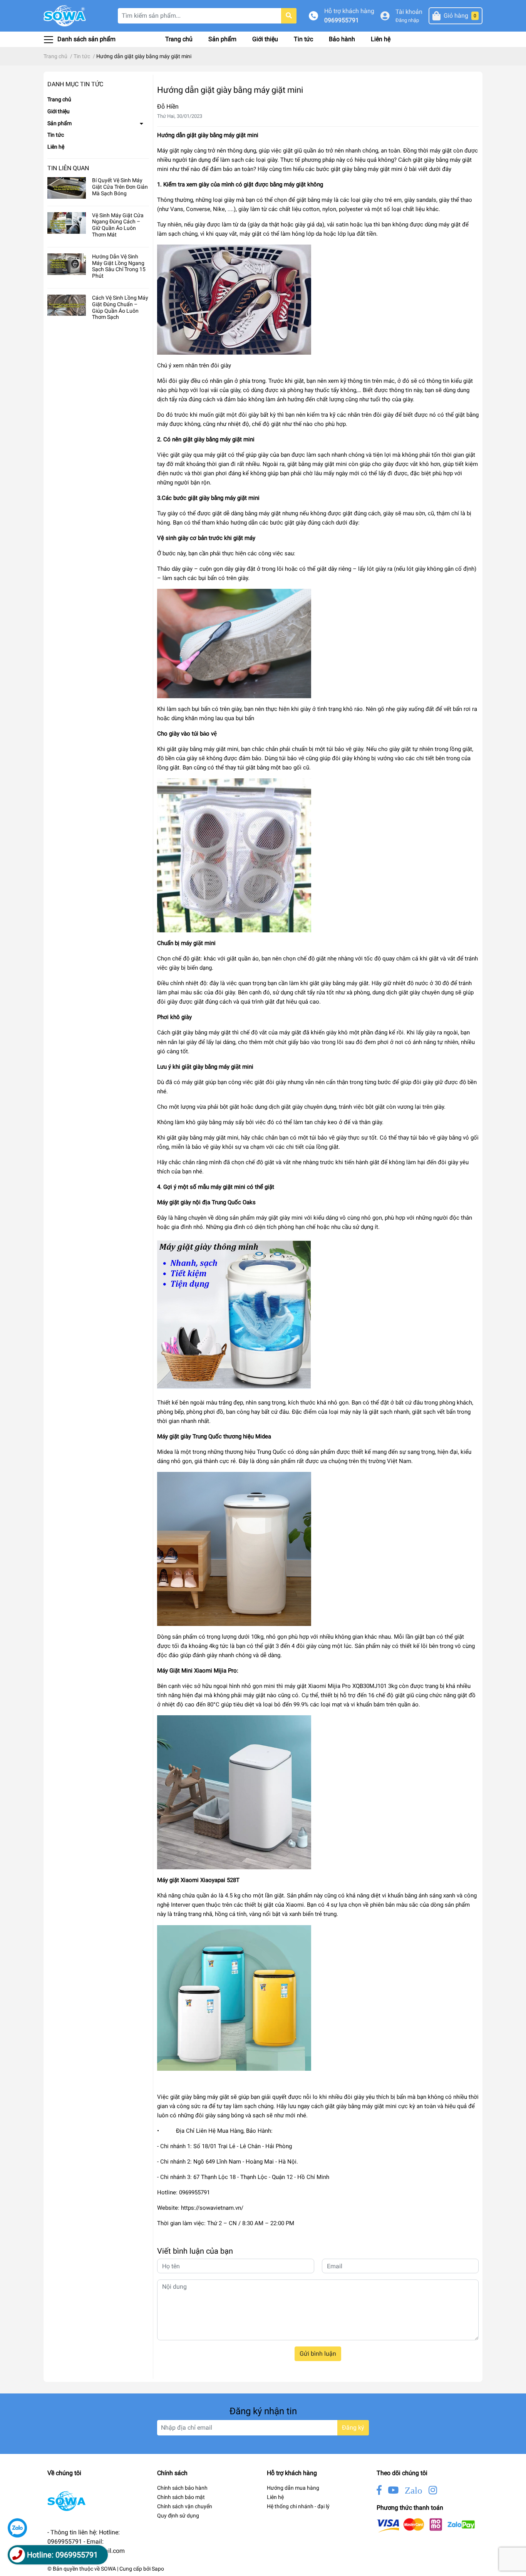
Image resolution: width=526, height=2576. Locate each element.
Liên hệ (381, 39)
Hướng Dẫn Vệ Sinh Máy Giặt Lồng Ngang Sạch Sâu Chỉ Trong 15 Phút (119, 266)
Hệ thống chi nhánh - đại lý (298, 2506)
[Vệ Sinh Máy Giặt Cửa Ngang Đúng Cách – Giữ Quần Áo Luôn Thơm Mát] (67, 223)
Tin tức (303, 39)
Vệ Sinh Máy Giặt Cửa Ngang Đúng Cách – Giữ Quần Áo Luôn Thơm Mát (118, 225)
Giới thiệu (265, 39)
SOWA (108, 2569)
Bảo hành (342, 39)
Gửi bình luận (318, 2354)
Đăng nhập (407, 20)
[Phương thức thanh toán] (426, 2525)
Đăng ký (353, 2428)
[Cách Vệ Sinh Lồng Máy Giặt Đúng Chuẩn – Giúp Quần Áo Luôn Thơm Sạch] (67, 305)
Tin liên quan (68, 168)
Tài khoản (409, 12)
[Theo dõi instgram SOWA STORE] (433, 2490)
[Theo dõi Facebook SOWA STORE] (379, 2490)
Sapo (158, 2569)
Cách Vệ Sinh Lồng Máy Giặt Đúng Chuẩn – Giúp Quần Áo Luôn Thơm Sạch (120, 307)
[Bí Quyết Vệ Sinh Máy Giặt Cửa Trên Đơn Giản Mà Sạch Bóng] (67, 188)
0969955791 (342, 20)
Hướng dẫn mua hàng (293, 2488)
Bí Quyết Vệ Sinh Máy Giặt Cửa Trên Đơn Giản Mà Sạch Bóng (120, 187)
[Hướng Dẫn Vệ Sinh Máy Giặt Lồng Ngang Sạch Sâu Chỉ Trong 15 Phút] (67, 264)
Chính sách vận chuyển (185, 2506)
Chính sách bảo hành (182, 2488)
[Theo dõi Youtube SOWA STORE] (393, 2490)
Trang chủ (179, 39)
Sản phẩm (222, 39)
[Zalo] (17, 2528)
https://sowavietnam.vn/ (212, 2208)
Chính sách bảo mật (181, 2497)
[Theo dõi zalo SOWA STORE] (414, 2490)
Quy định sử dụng (178, 2516)
